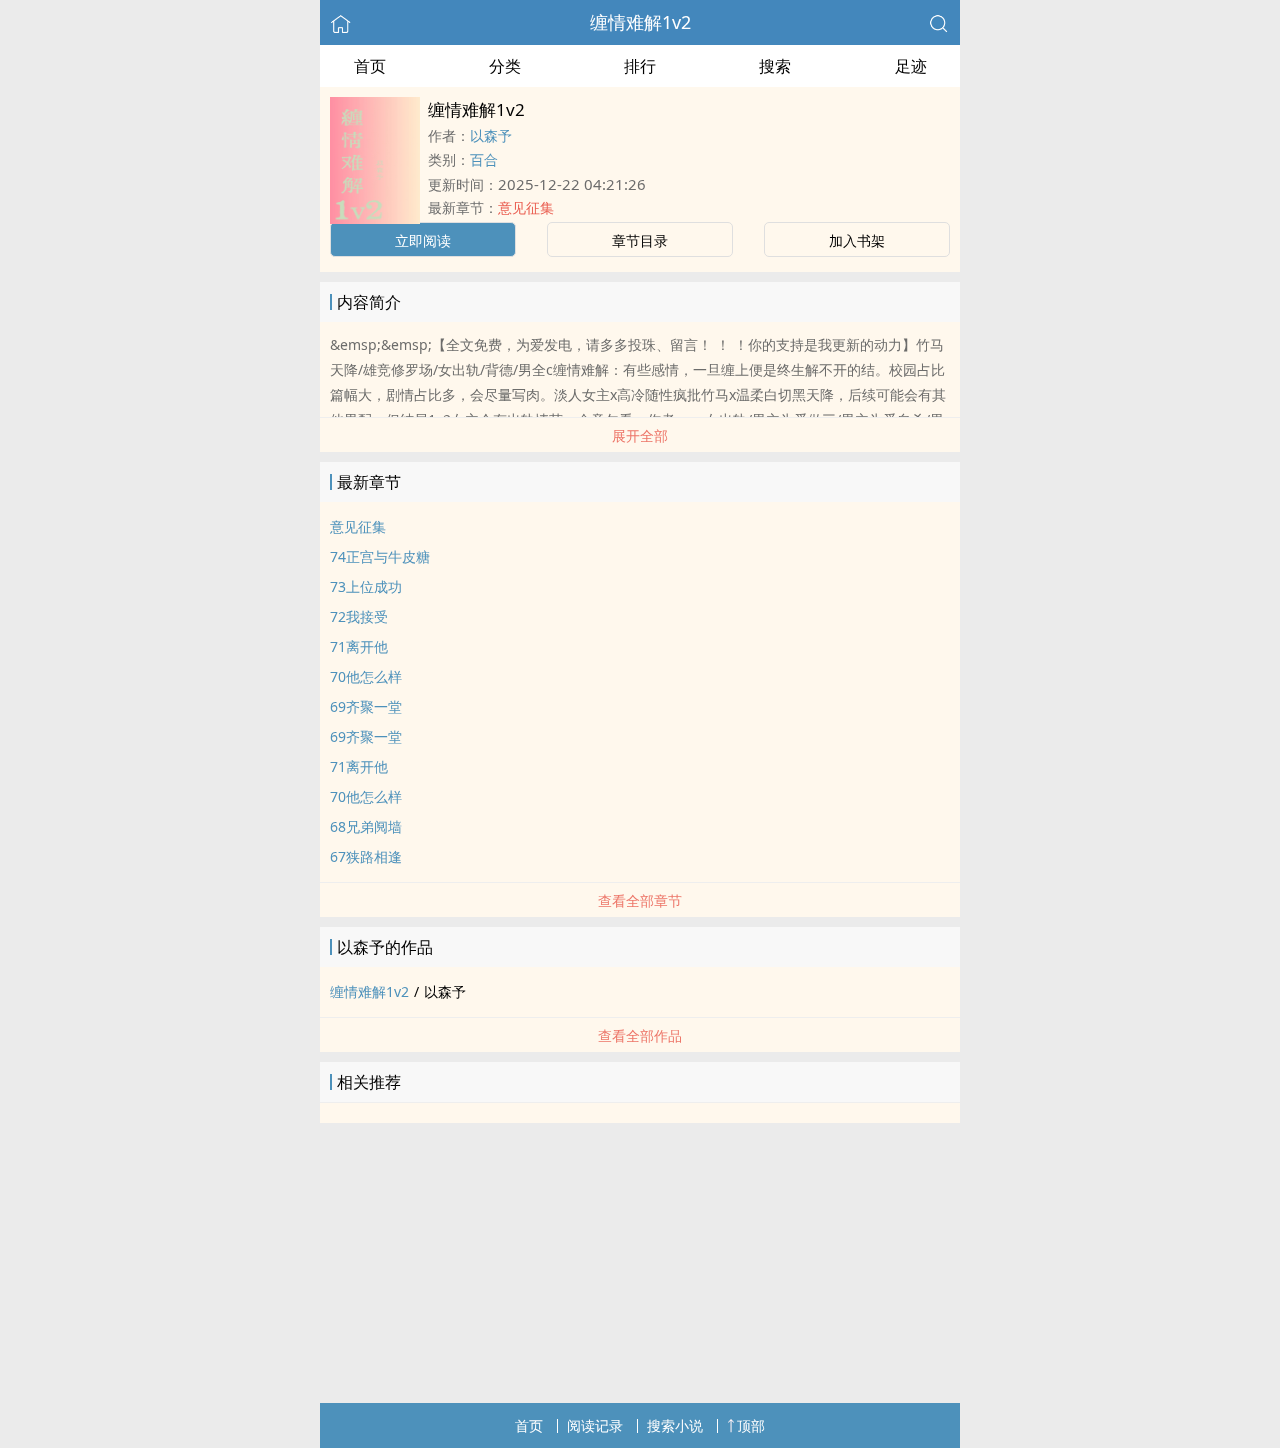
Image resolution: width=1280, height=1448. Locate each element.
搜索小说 (675, 1425)
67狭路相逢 (366, 856)
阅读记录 (595, 1425)
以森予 (491, 135)
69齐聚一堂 (366, 706)
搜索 (775, 66)
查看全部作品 (640, 1035)
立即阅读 (423, 240)
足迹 (911, 66)
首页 (370, 66)
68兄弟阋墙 (366, 826)
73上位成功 (366, 586)
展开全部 (640, 435)
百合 (484, 159)
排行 (640, 66)
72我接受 (359, 616)
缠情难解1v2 (640, 22)
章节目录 (640, 240)
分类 (505, 66)
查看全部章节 (640, 900)
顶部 (751, 1425)
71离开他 (359, 646)
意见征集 (526, 207)
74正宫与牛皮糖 (380, 556)
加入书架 (857, 240)
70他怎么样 (366, 676)
